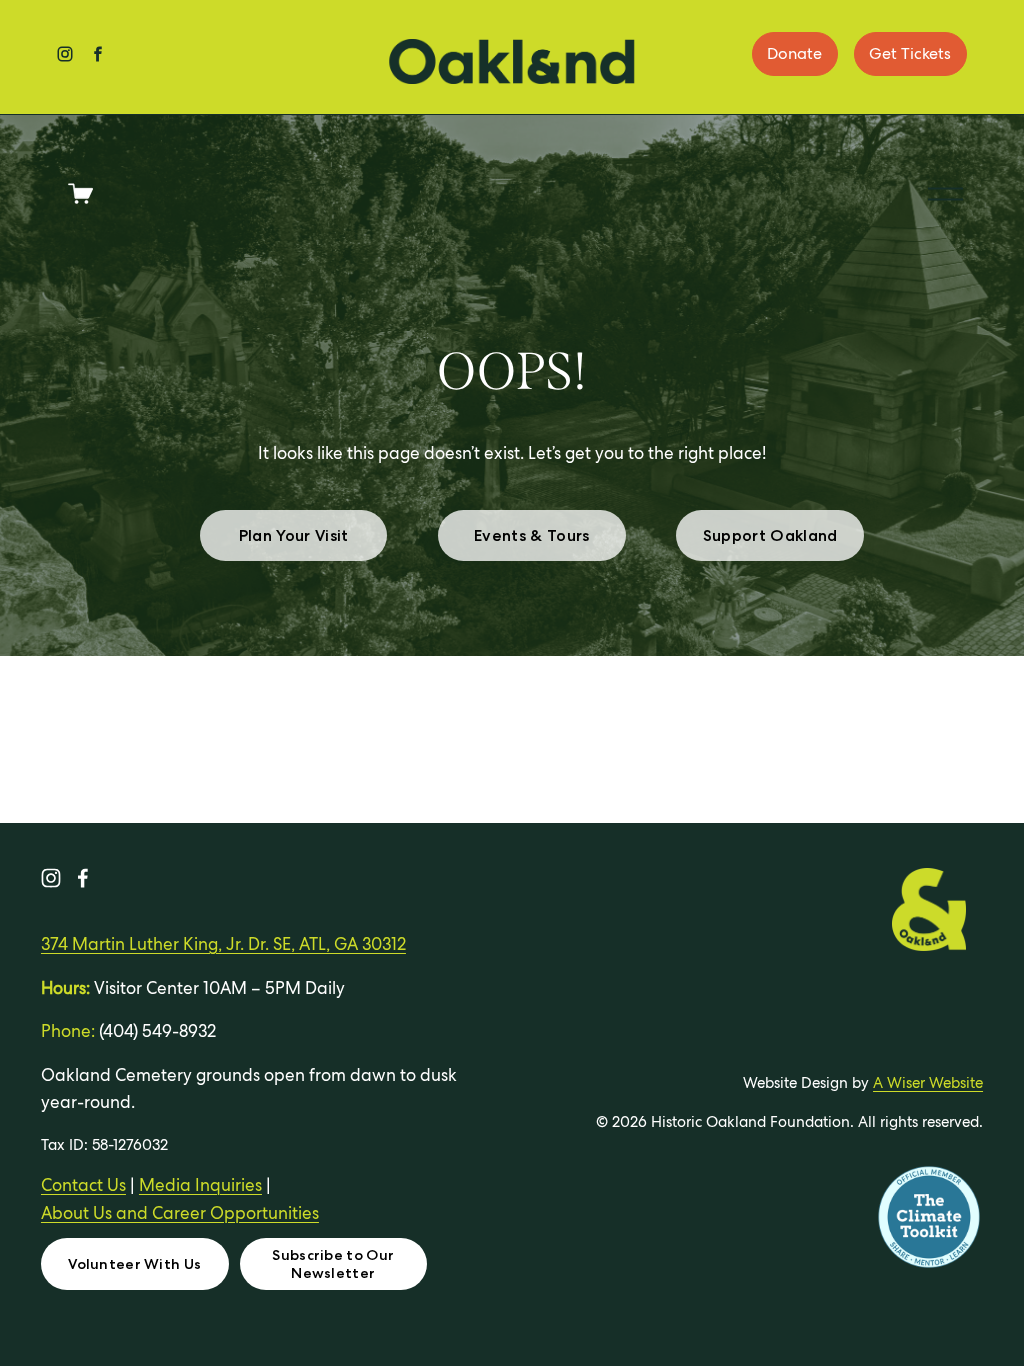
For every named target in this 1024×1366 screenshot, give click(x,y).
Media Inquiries (200, 1185)
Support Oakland (770, 535)
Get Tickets (910, 53)
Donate (794, 53)
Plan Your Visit (294, 535)
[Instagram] (51, 878)
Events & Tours (531, 535)
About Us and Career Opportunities (180, 1213)
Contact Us (83, 1185)
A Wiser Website (928, 1082)
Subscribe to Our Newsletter (333, 1264)
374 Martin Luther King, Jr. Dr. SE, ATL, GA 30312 (223, 944)
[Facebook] (83, 878)
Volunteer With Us (134, 1264)
